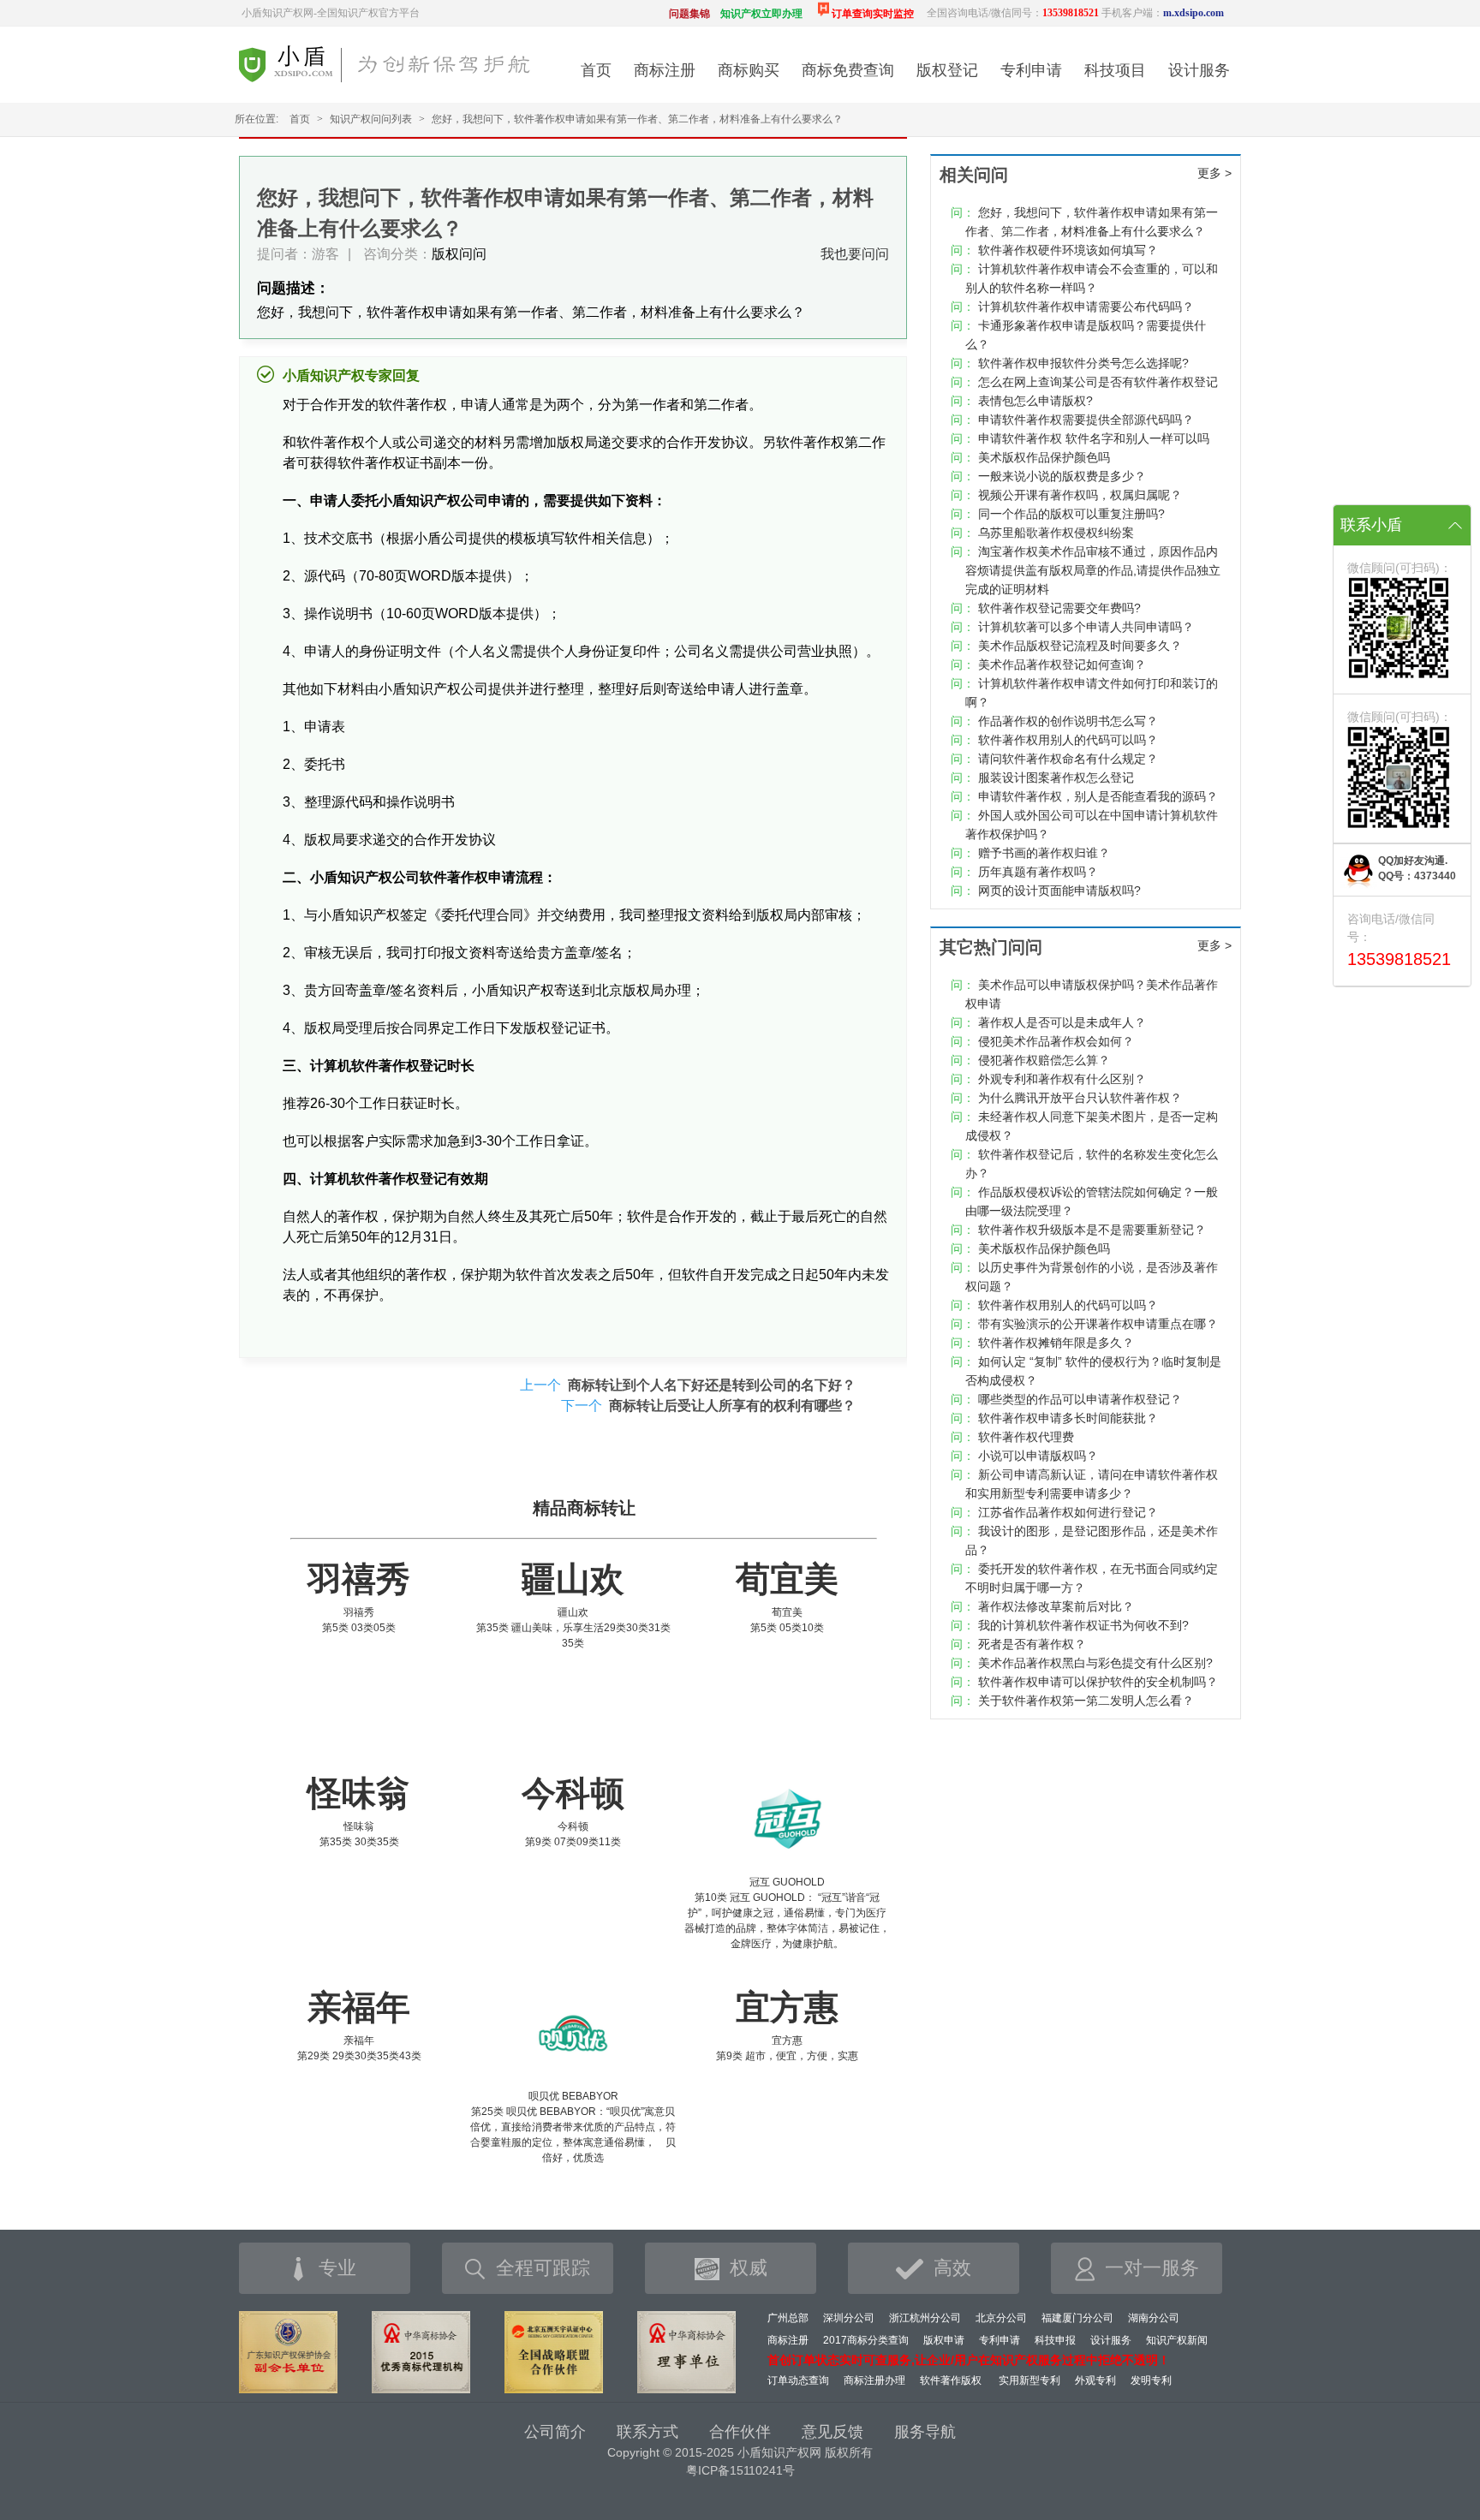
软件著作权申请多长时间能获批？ (1068, 1418)
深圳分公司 (849, 2318)
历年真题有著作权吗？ (1038, 872)
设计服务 (1199, 70)
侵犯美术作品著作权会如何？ (1056, 1041)
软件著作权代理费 (1026, 1437)
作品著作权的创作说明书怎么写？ (1068, 721)
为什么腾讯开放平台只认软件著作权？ (1080, 1098)
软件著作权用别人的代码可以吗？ (1068, 740)
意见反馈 (832, 2432)
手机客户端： (1163, 13)
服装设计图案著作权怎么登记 (1056, 777)
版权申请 (944, 2340)
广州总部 (788, 2318)
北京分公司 (1001, 2318)
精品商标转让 (584, 1508)
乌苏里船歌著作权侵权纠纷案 (1056, 533)
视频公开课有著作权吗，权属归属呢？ (1080, 495)
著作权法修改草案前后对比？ (1056, 1606)
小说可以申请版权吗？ (1038, 1456)
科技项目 (1115, 70)
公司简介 (555, 2432)
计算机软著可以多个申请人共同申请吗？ (1086, 627)
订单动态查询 (798, 2380)
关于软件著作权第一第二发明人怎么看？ (1086, 1701)
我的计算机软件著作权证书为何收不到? (1083, 1625)
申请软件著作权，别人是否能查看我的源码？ (1098, 796)
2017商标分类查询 (866, 2340)
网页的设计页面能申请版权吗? (1059, 891)
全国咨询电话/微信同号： (1013, 13)
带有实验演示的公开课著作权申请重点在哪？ (1098, 1324)
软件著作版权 (951, 2380)
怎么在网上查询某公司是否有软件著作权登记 (1098, 382)
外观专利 (1095, 2380)
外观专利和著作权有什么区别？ (1062, 1079)
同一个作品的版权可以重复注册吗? (1071, 514)
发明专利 (1151, 2380)
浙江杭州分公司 (925, 2318)
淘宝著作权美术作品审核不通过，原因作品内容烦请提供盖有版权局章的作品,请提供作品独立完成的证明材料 (1093, 570)
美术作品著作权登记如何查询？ (1062, 664)
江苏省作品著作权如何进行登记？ (1068, 1512)
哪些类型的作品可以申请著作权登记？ (1080, 1399)
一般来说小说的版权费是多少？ (1062, 476)
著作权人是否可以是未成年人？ (1062, 1022)
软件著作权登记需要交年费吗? (1059, 608)
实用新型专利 (1029, 2380)
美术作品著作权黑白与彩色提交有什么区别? (1095, 1663)
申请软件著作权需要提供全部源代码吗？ (1086, 420)
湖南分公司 (1154, 2318)
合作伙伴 (740, 2432)
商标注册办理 (874, 2380)
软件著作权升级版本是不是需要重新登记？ (1092, 1230)
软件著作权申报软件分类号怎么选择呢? (1083, 363)
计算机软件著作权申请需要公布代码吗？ (1086, 307)
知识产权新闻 (1177, 2340)
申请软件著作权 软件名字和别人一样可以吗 (1094, 438)
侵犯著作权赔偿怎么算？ (1044, 1060)
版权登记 (947, 70)
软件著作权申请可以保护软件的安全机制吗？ (1098, 1682)
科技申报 (1055, 2340)
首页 (596, 70)
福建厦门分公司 (1077, 2318)
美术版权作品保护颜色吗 (1044, 457)
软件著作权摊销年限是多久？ (1056, 1343)
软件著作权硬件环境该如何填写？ (1068, 250)
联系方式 (647, 2432)
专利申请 (1031, 70)
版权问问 (459, 254)
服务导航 (925, 2432)
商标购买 (749, 70)
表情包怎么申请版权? (1035, 401)
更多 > (1214, 173)
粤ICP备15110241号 (740, 2470)
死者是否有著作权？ (1032, 1644)
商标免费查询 (848, 70)
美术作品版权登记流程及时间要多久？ (1080, 646)
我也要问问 (855, 254)
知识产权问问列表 (371, 119)
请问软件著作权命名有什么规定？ (1068, 759)
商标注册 (665, 70)
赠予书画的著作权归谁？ (1044, 853)
